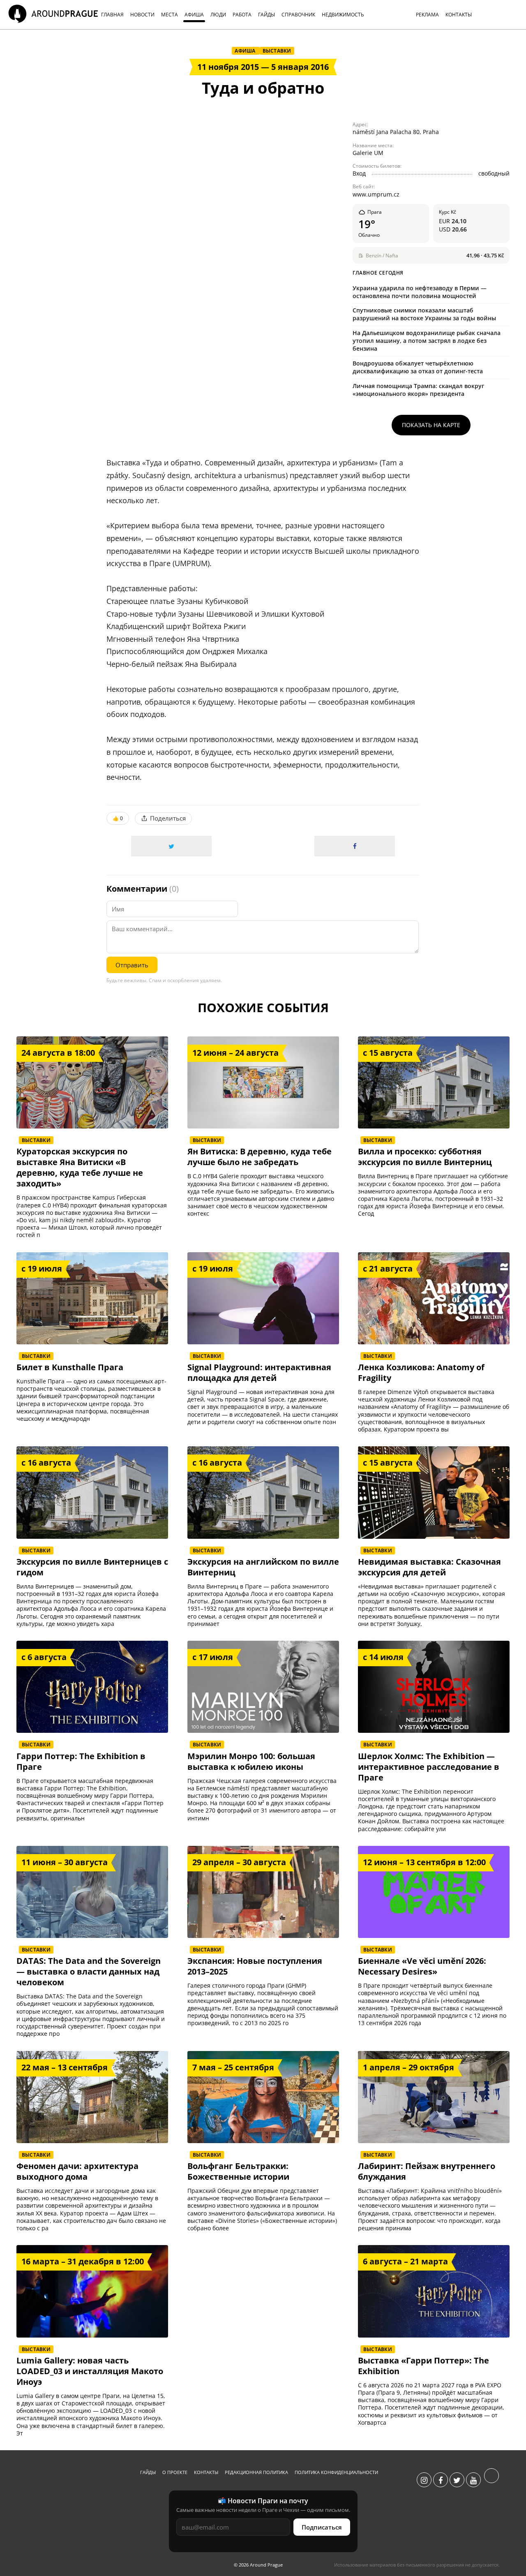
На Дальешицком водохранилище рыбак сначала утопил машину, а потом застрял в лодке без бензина (427, 341)
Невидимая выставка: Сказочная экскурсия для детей (429, 1567)
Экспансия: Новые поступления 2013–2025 (255, 1966)
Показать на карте (431, 425)
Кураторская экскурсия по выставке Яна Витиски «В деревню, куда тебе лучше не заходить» (80, 1168)
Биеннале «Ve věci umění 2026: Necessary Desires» (422, 1966)
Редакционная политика (256, 2472)
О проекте (175, 2472)
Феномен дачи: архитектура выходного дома (77, 2171)
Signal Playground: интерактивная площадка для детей (259, 1373)
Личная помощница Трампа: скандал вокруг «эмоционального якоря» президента (418, 390)
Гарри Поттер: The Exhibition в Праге (81, 1762)
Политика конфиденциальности (336, 2472)
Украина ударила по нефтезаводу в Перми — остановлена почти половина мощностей (420, 292)
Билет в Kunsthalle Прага (70, 1367)
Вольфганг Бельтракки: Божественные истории (238, 2171)
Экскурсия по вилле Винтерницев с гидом (92, 1567)
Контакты (206, 2472)
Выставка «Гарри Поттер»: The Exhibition (423, 2366)
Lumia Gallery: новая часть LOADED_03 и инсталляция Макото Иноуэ (90, 2371)
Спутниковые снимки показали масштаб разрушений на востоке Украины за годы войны (424, 314)
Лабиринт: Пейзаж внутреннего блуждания (427, 2171)
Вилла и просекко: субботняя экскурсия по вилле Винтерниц (425, 1157)
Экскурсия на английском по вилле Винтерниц (263, 1567)
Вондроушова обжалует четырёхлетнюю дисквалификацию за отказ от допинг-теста (418, 367)
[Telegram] (491, 2480)
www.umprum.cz (376, 194)
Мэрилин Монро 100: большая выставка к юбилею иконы (251, 1762)
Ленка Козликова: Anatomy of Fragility (421, 1373)
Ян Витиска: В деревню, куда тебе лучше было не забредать (260, 1157)
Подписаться (322, 2527)
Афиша (246, 51)
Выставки (277, 51)
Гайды (148, 2472)
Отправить (132, 965)
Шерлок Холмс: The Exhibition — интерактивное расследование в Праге (429, 1767)
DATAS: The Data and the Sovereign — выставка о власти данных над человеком (89, 1972)
